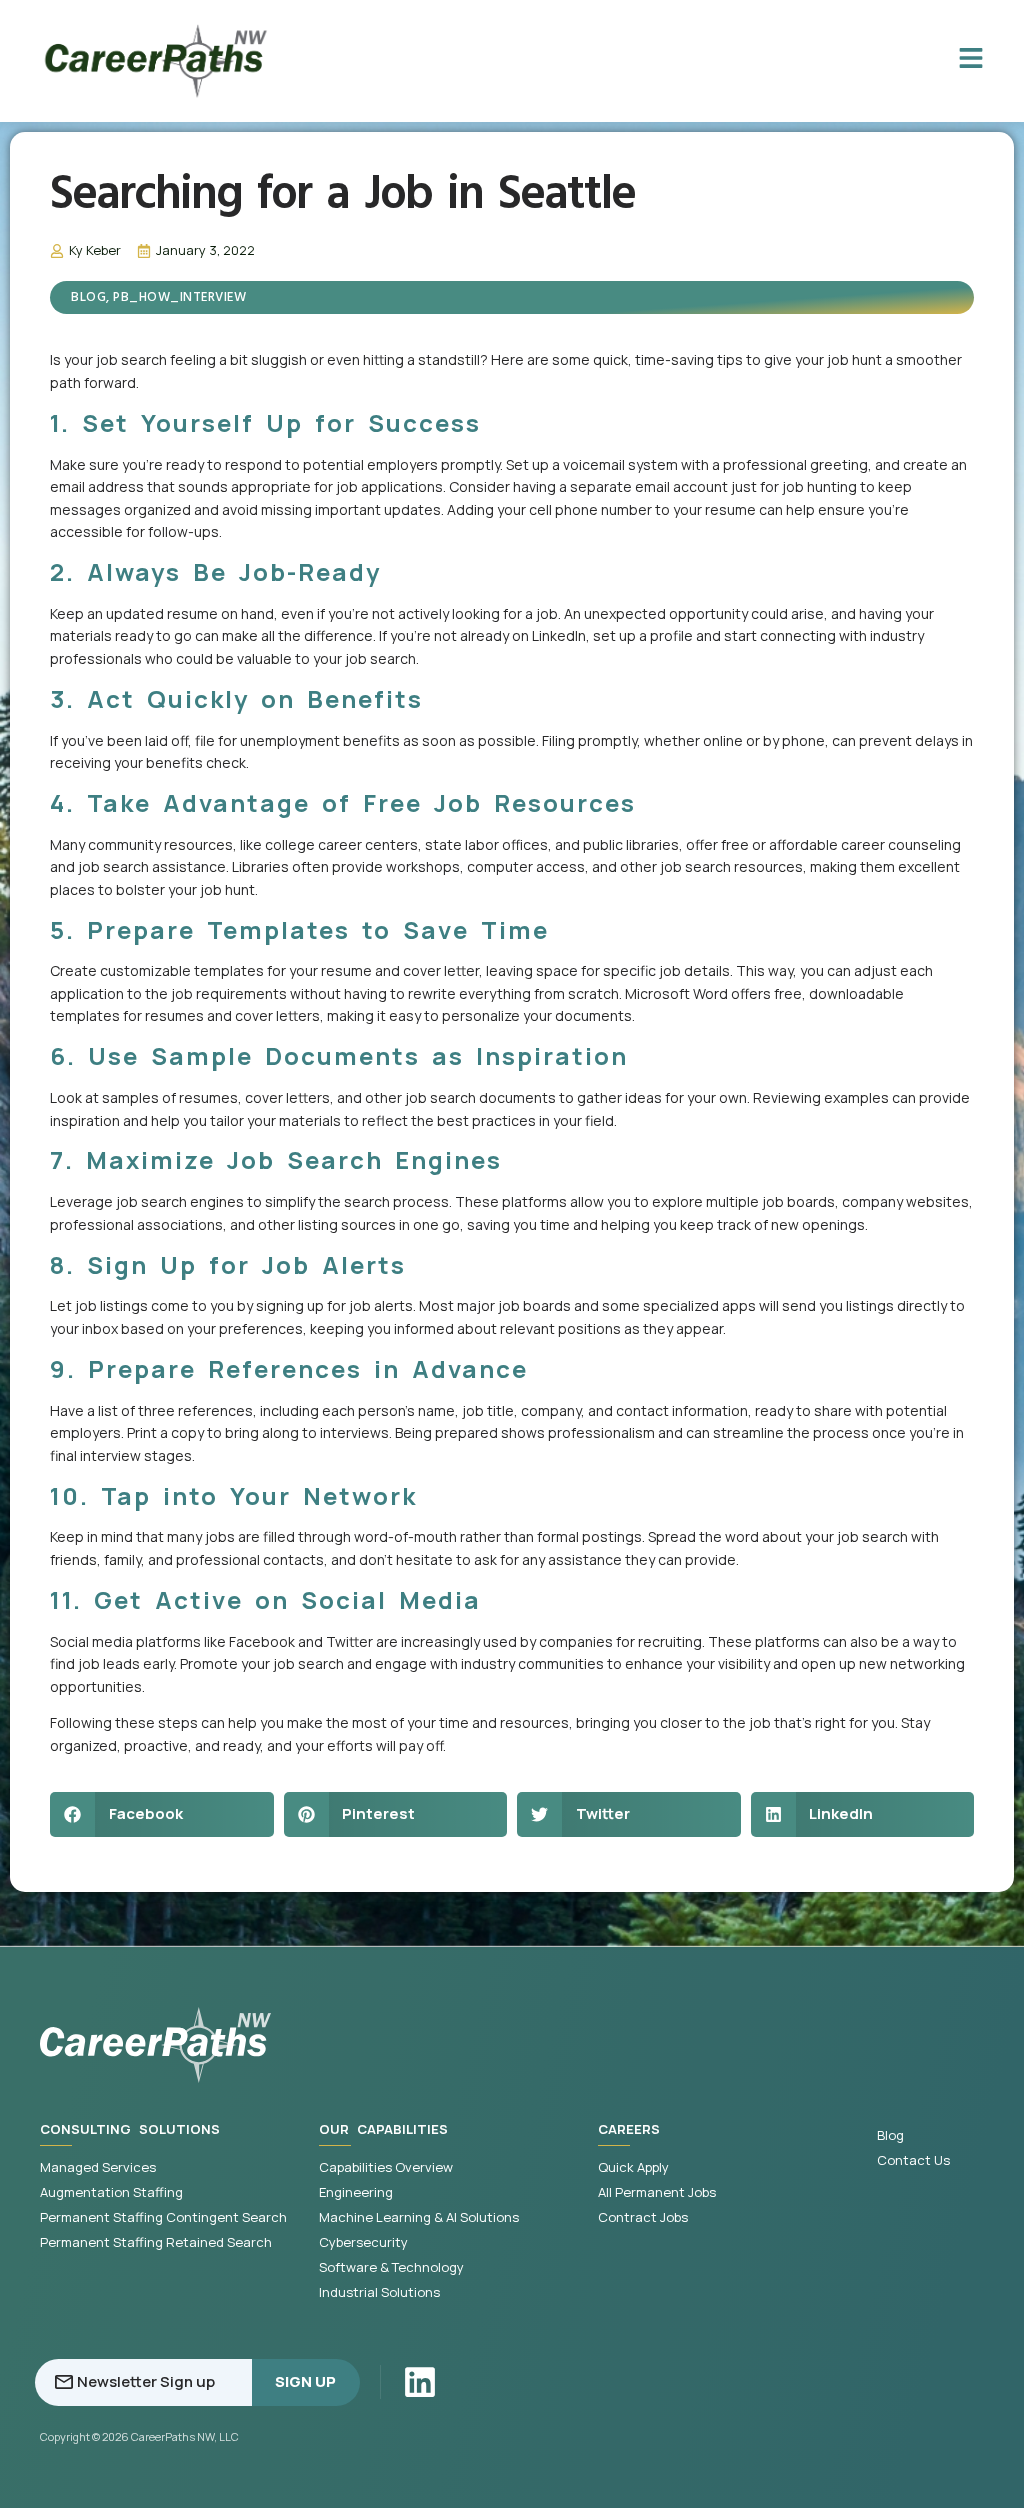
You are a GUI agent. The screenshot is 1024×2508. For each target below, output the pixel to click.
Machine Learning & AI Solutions (419, 2217)
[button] (162, 1814)
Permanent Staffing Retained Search (156, 2242)
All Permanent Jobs (657, 2192)
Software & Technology (391, 2267)
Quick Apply (633, 2167)
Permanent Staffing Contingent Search (163, 2217)
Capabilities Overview (386, 2167)
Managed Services (98, 2167)
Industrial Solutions (379, 2292)
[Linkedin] (420, 2382)
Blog (88, 297)
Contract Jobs (643, 2217)
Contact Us (913, 2160)
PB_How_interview (179, 297)
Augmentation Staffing (111, 2192)
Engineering (356, 2192)
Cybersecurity (363, 2242)
